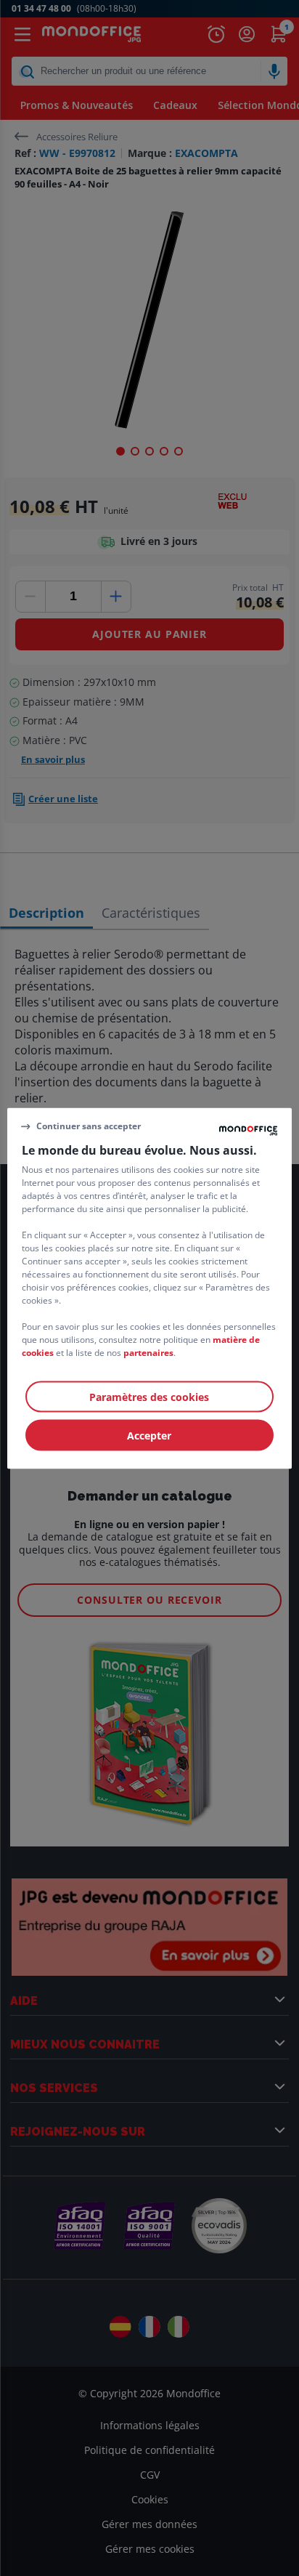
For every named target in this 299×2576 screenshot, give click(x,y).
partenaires (148, 1352)
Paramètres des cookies (149, 1396)
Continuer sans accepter (89, 1126)
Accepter (149, 1435)
